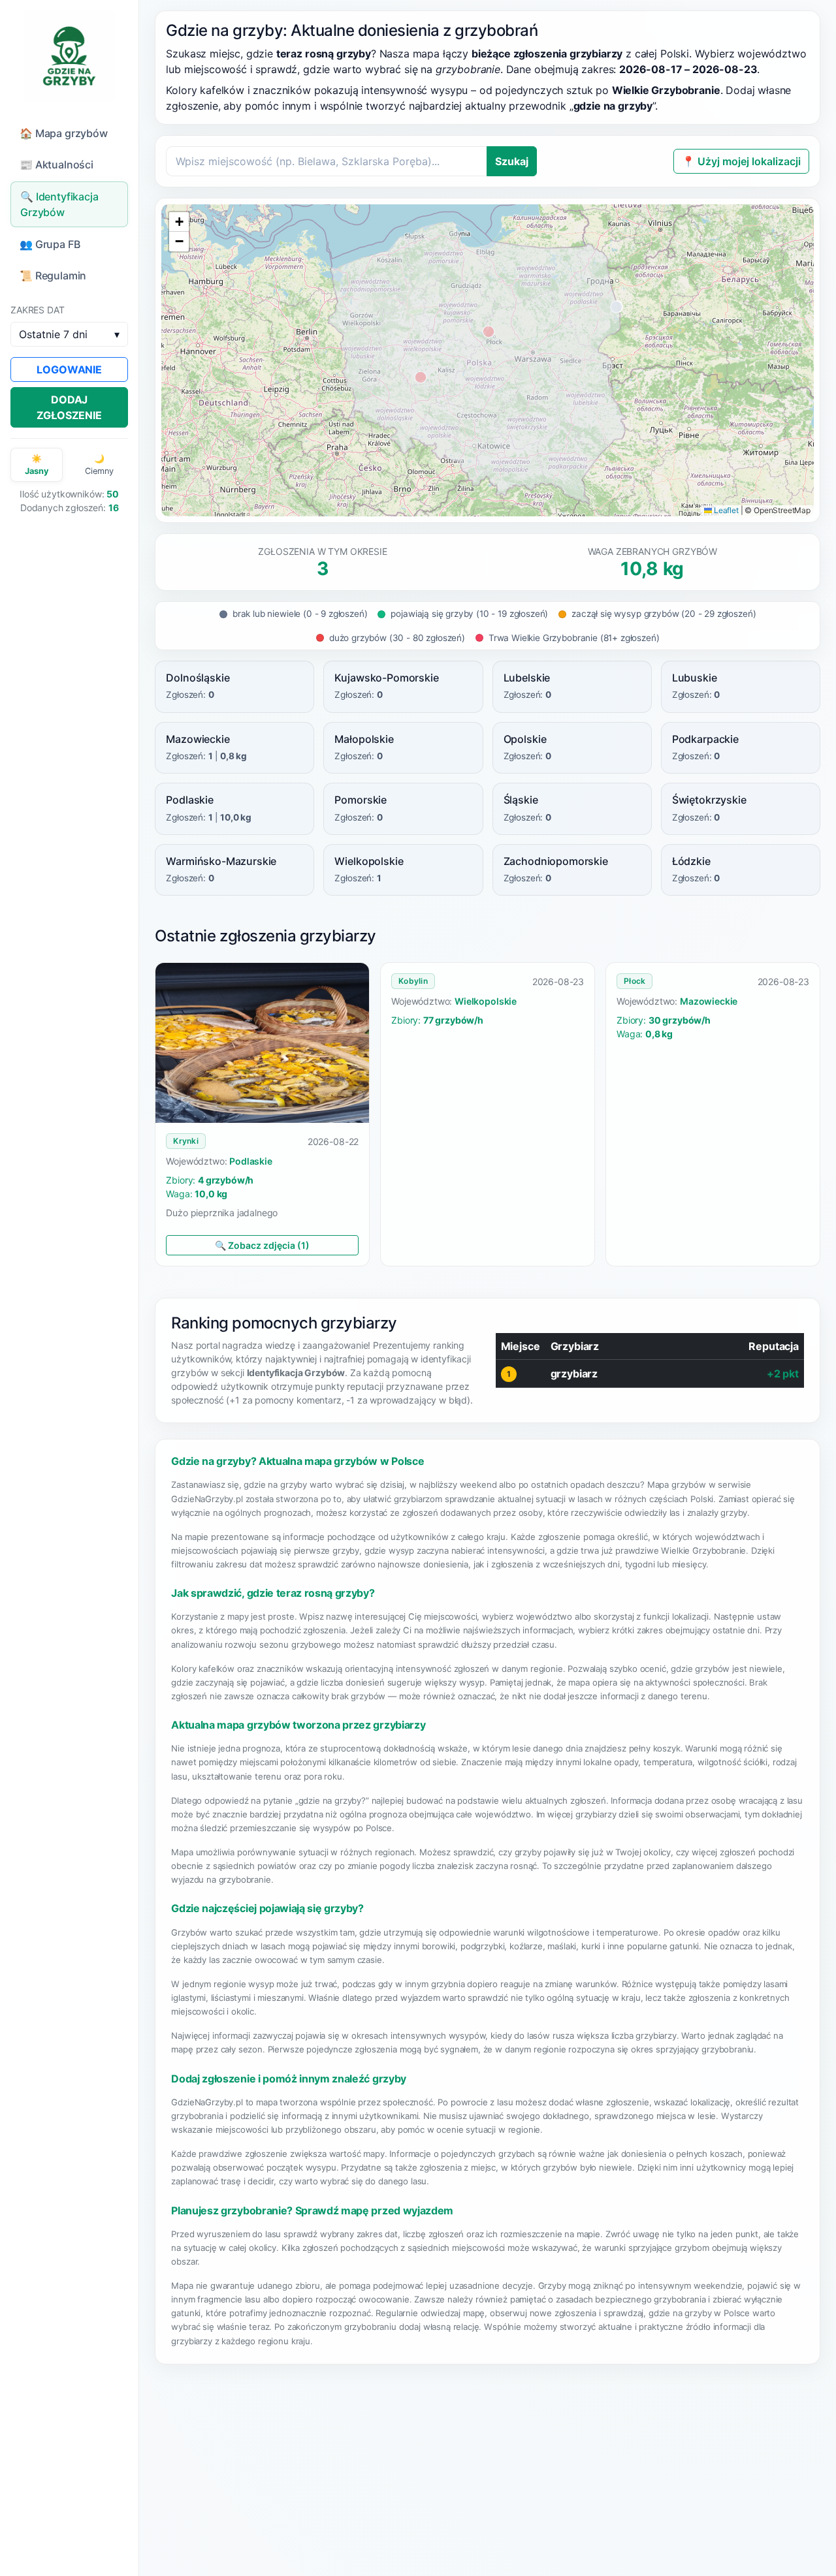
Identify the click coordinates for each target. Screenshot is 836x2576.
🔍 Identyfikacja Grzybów (59, 204)
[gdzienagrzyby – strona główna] (69, 56)
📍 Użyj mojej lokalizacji (741, 161)
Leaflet (725, 510)
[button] (179, 222)
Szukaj (512, 161)
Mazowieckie (709, 1001)
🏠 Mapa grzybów (64, 133)
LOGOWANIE (69, 369)
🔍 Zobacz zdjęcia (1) (262, 1245)
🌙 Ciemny (99, 465)
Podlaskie (251, 1161)
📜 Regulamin (53, 275)
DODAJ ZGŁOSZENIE (69, 407)
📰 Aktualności (56, 165)
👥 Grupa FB (50, 244)
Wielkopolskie (486, 1001)
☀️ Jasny (37, 465)
